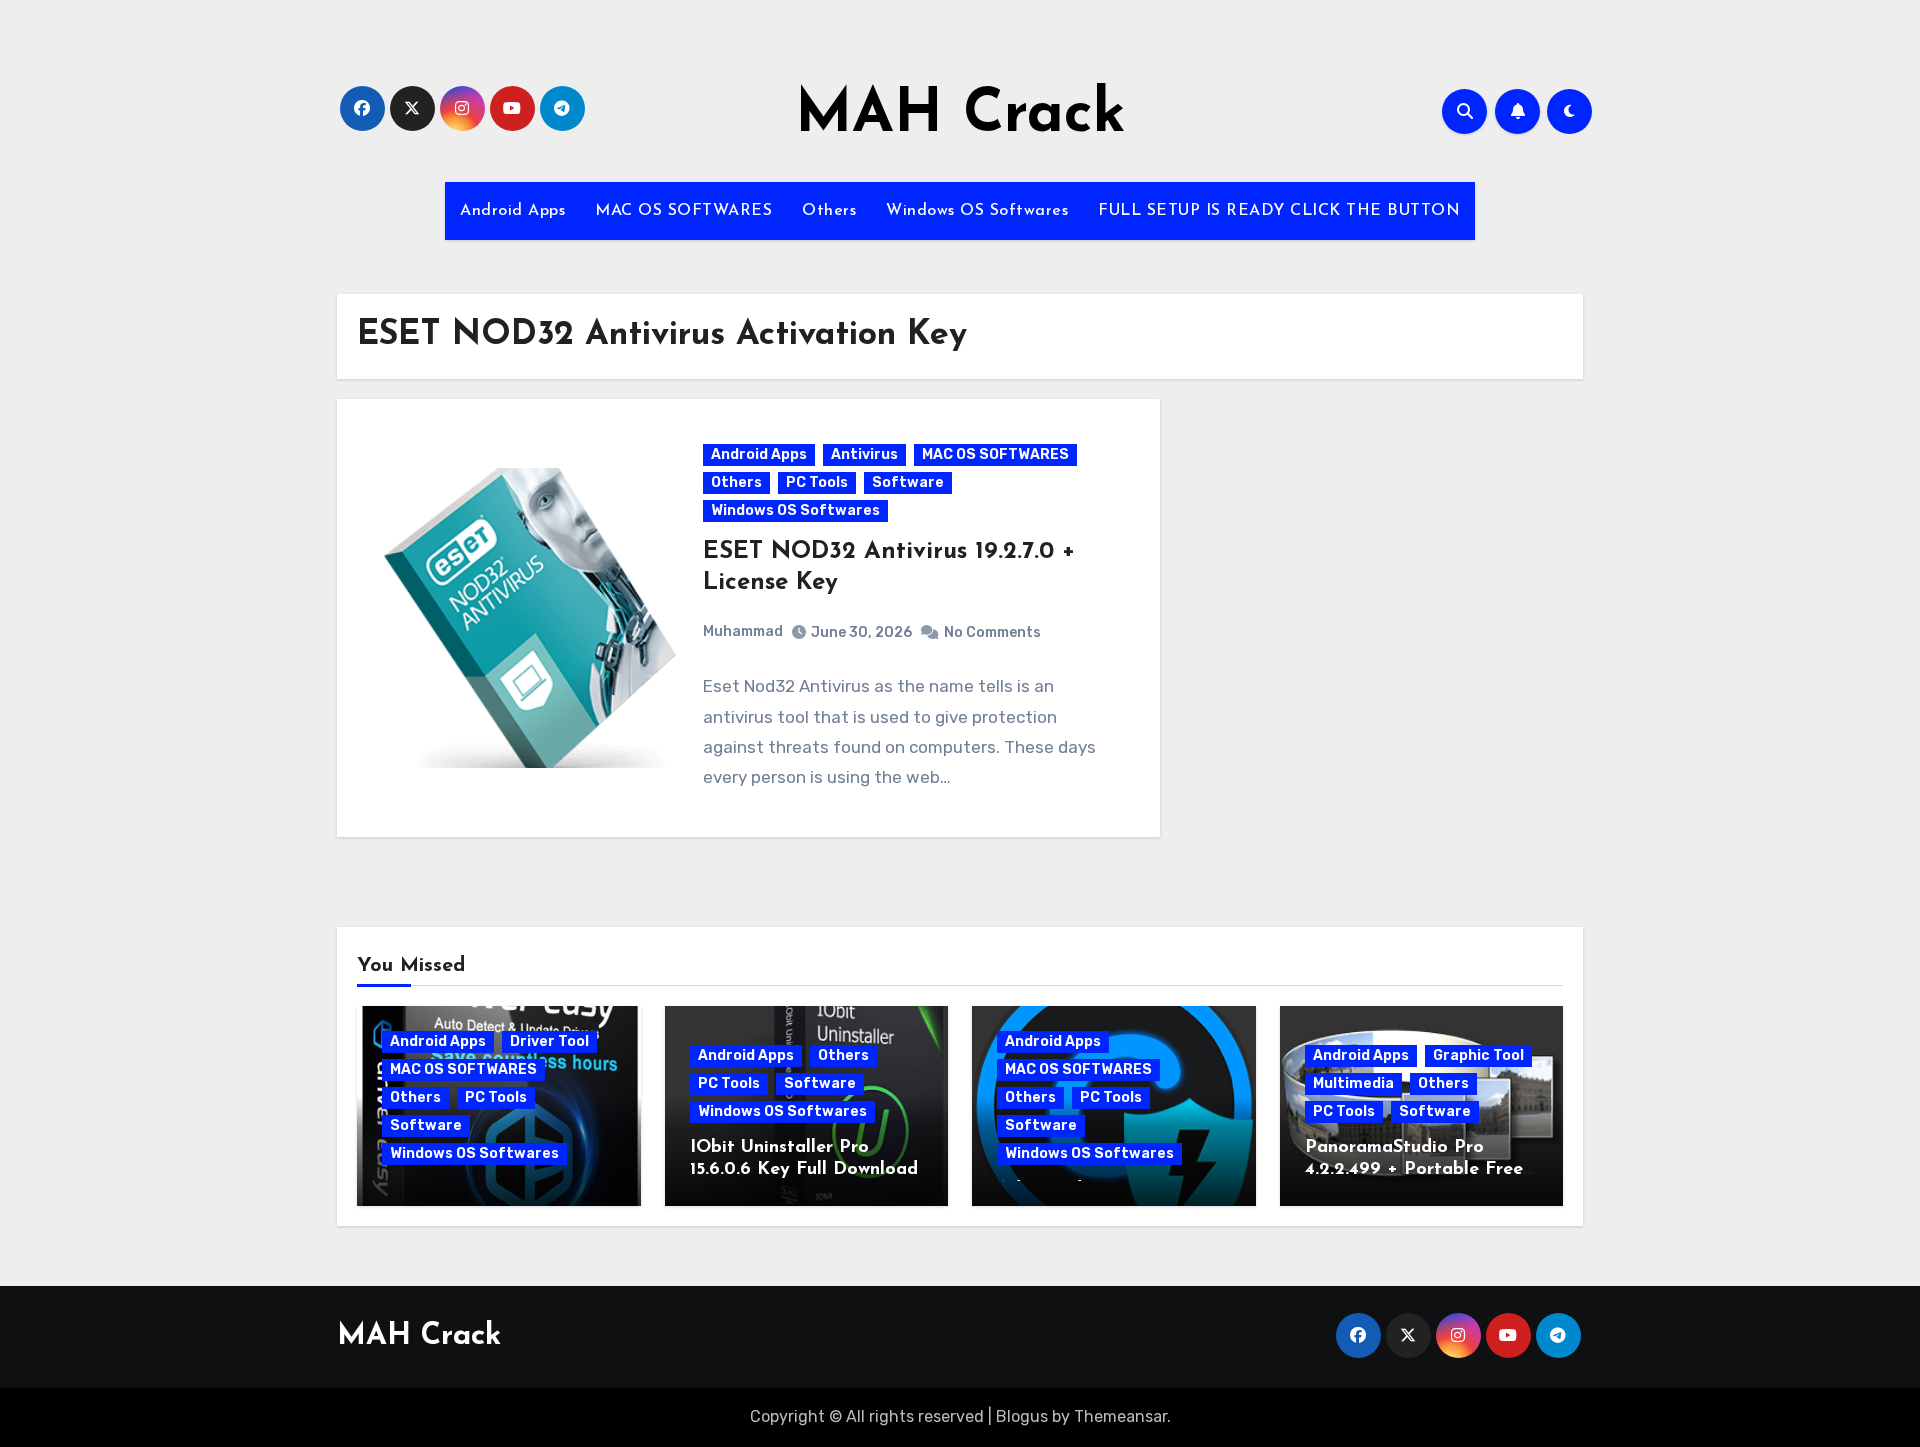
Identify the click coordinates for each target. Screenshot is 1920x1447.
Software (908, 482)
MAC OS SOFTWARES (683, 211)
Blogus (1022, 1416)
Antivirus (864, 454)
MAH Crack (960, 116)
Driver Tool (549, 1041)
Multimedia (1353, 1083)
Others (829, 211)
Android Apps (512, 211)
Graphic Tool (1478, 1055)
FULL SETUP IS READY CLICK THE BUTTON (1279, 211)
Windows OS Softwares (977, 211)
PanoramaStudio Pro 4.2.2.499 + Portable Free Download (1414, 1169)
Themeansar (1120, 1416)
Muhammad (743, 631)
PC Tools (817, 482)
